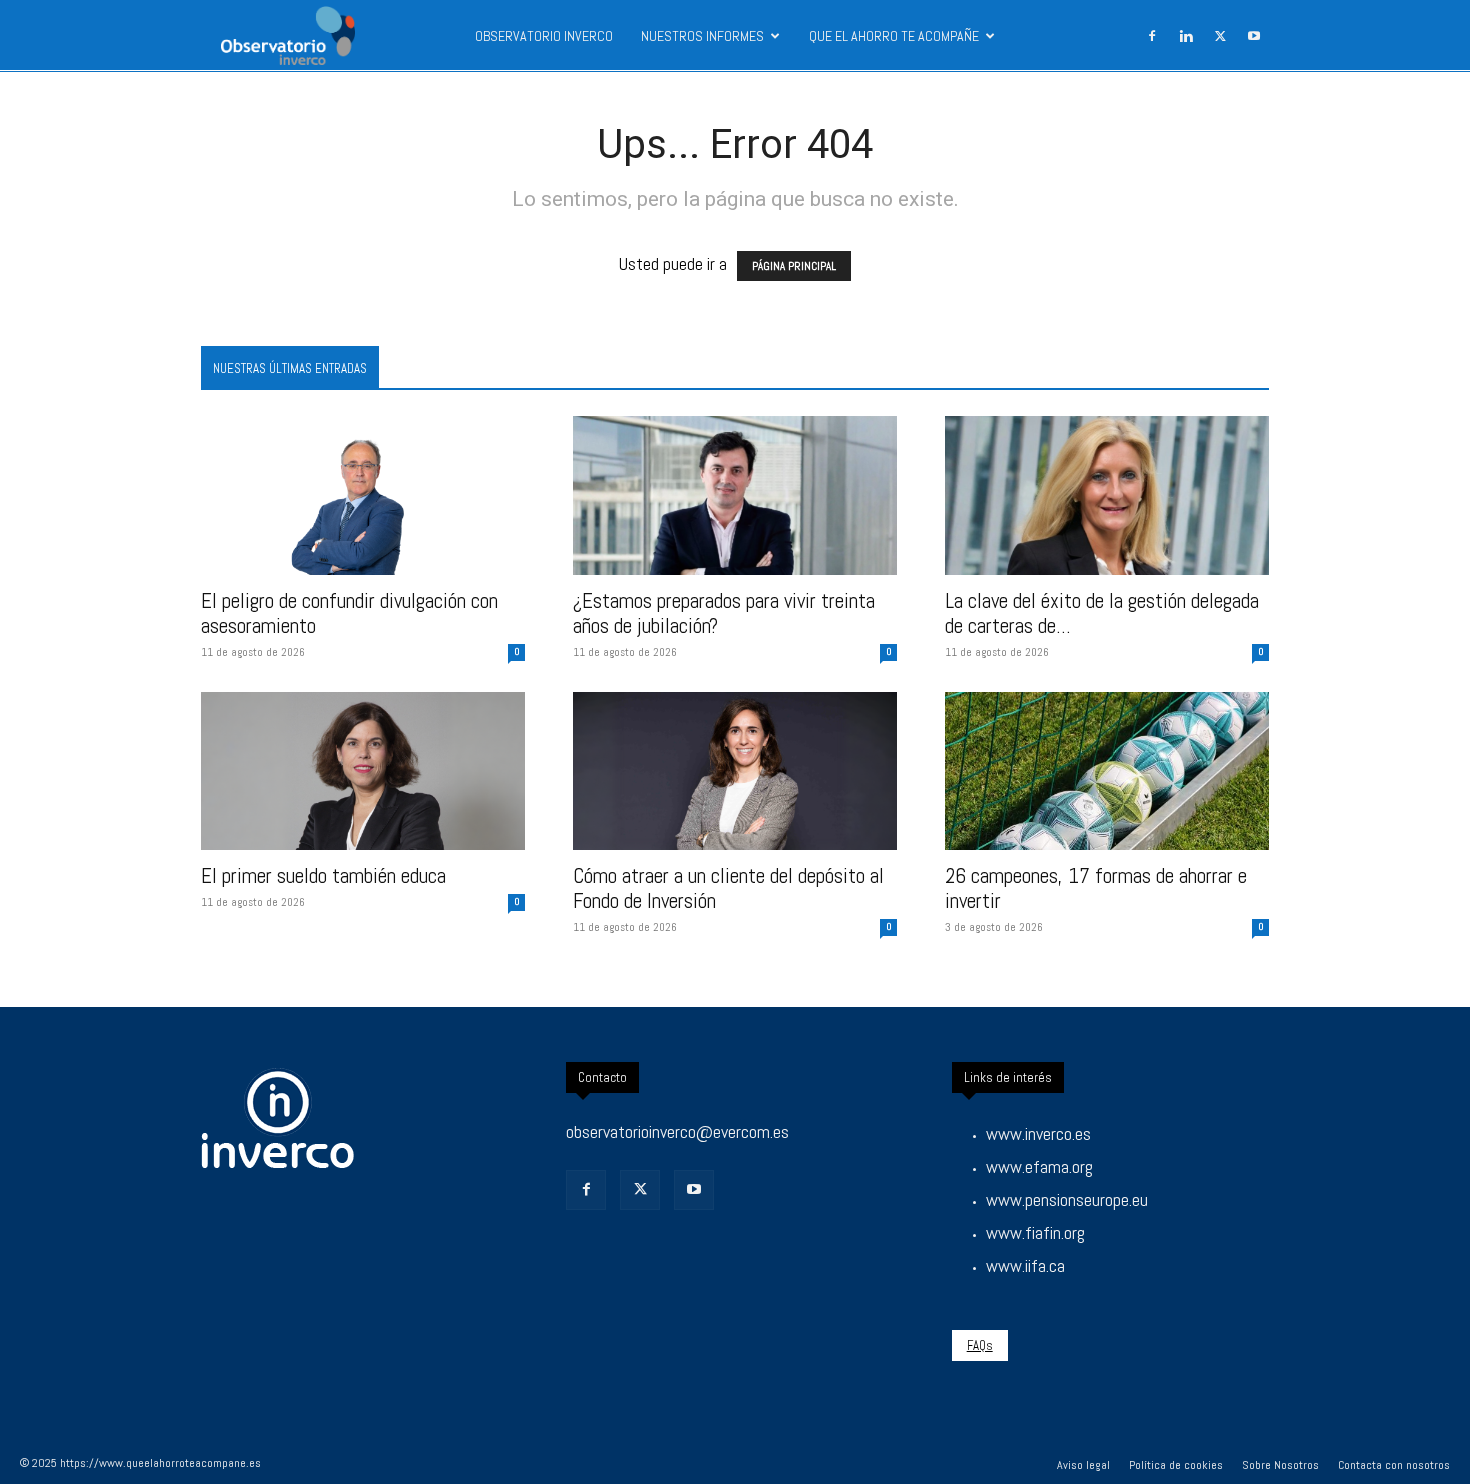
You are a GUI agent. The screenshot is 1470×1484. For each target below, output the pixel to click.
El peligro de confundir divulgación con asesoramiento (349, 613)
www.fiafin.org (1035, 1232)
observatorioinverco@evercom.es (677, 1131)
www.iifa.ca (1025, 1265)
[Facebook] (1152, 36)
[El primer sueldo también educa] (363, 771)
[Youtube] (1254, 36)
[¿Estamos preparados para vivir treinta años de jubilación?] (735, 495)
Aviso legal (1083, 1465)
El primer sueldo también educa (323, 875)
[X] (1220, 36)
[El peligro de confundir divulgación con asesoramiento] (363, 495)
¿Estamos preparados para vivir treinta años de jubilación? (724, 613)
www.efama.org (1039, 1166)
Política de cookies (1176, 1465)
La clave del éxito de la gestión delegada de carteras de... (1102, 613)
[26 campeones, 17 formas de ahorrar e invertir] (1107, 771)
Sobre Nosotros (1280, 1465)
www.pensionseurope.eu (1067, 1199)
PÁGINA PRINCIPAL (794, 266)
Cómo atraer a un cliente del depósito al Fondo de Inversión (728, 888)
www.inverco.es (1038, 1133)
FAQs (980, 1345)
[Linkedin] (1186, 36)
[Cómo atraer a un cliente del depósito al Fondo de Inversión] (735, 771)
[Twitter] (640, 1190)
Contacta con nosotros (1394, 1465)
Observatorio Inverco (544, 36)
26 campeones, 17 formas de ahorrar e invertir (1096, 888)
